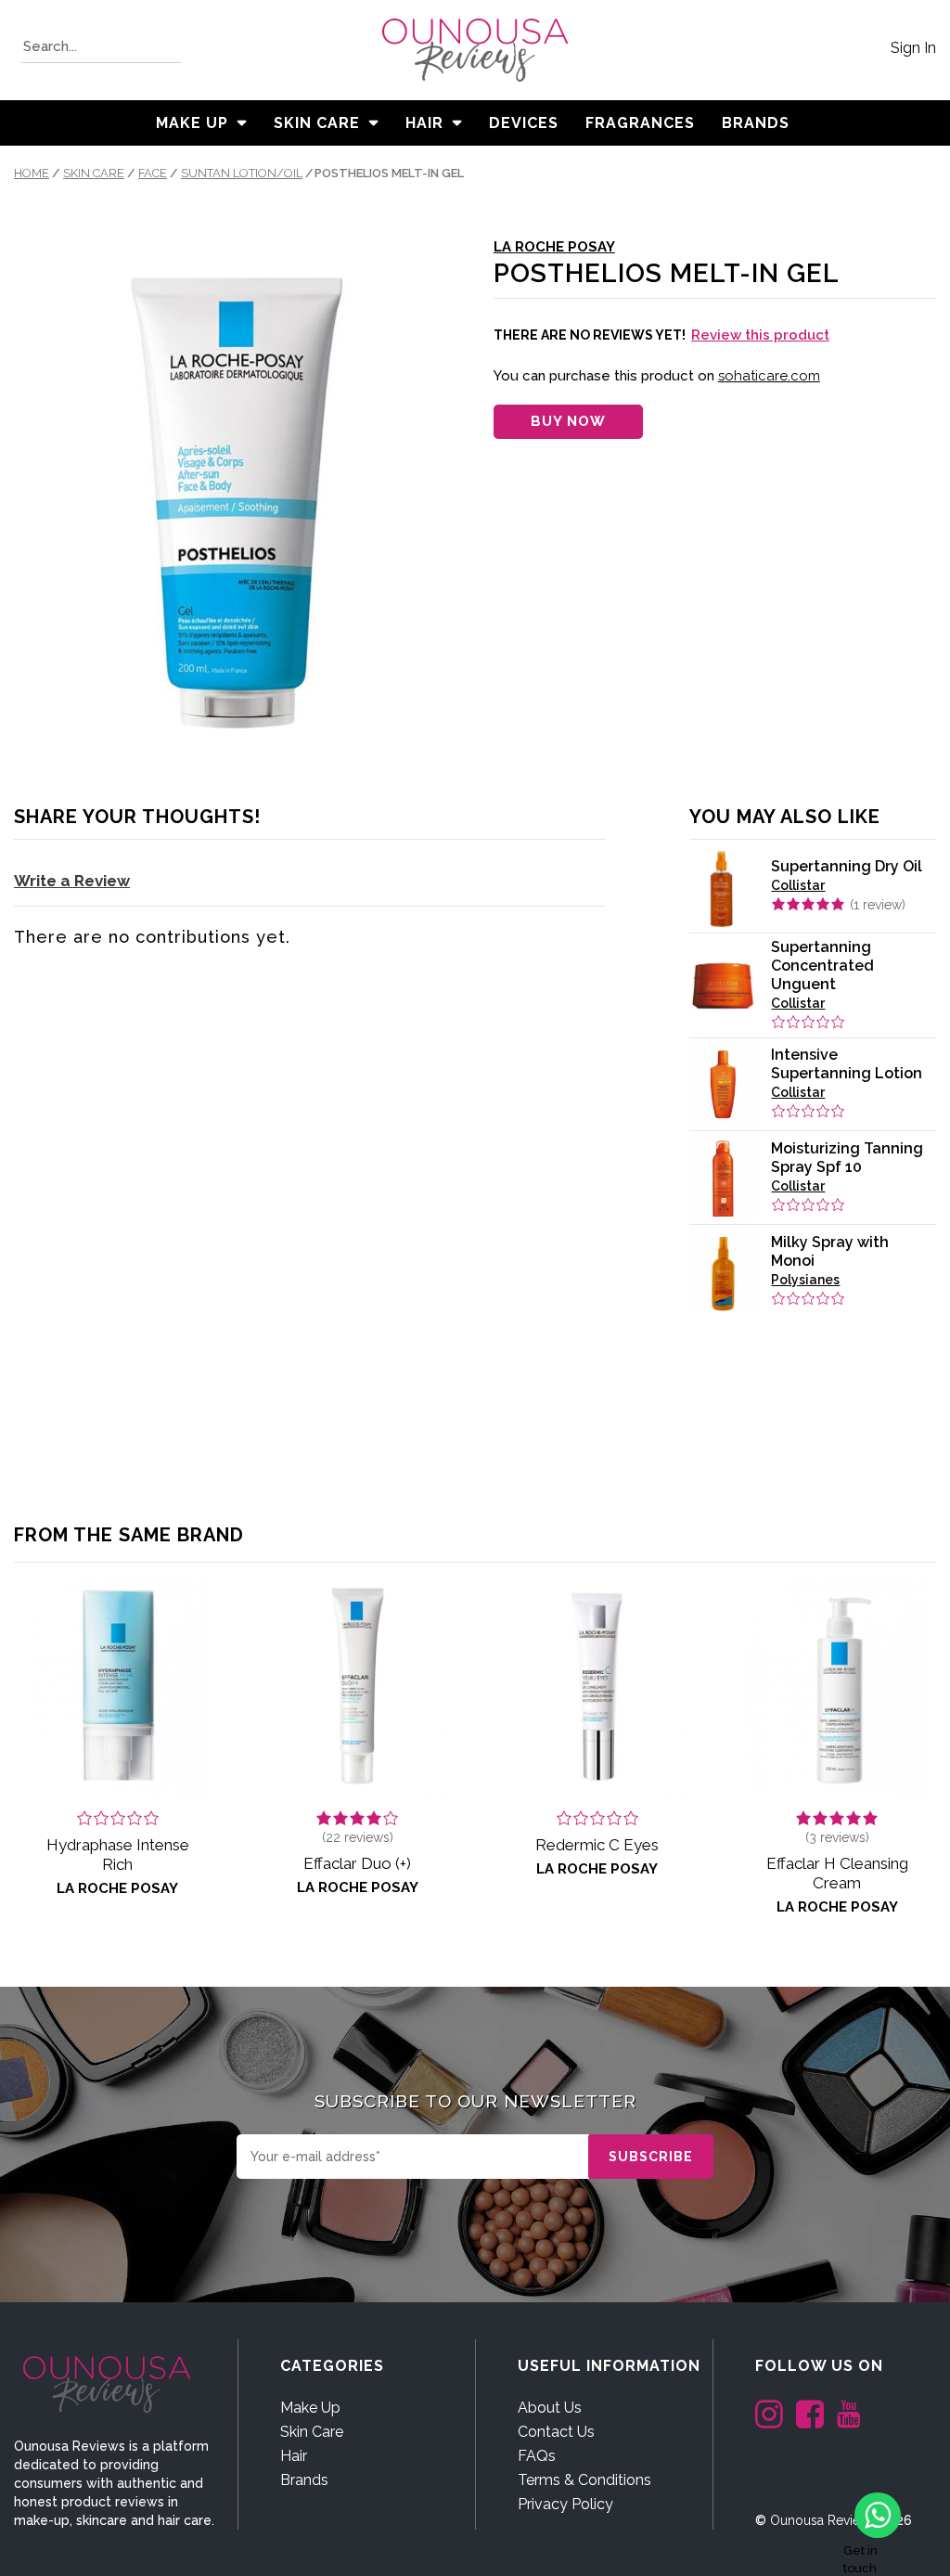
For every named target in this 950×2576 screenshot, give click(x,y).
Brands (304, 2480)
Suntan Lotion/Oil (242, 173)
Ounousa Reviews (823, 2520)
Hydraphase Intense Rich (118, 1855)
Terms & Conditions (584, 2480)
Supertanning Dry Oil (847, 866)
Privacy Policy (565, 2504)
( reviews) (358, 1837)
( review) (878, 905)
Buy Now (568, 421)
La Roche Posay (554, 247)
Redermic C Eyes (597, 1845)
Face (153, 173)
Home (32, 173)
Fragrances (640, 123)
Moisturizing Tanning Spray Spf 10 (847, 1158)
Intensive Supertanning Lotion (847, 1064)
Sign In (913, 48)
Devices (524, 123)
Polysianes (805, 1280)
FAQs (537, 2456)
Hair (424, 123)
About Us (550, 2408)
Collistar (798, 885)
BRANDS (756, 123)
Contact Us (556, 2432)
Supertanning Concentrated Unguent (822, 966)
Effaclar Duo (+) (357, 1863)
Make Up (192, 123)
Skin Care (317, 123)
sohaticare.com (769, 376)
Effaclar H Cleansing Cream (837, 1873)
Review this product (760, 335)
